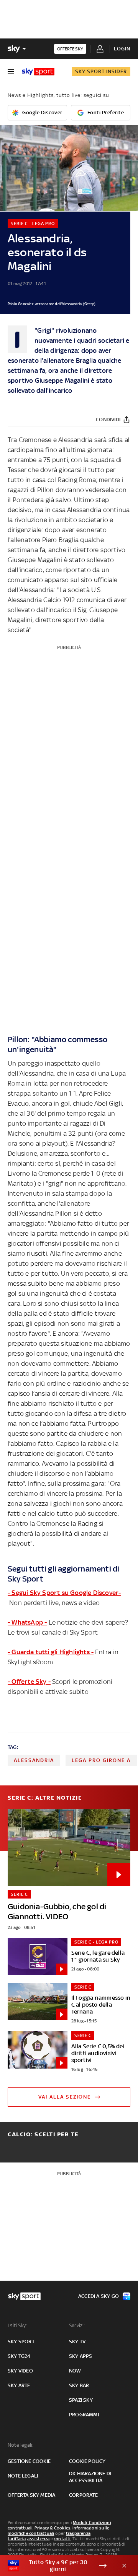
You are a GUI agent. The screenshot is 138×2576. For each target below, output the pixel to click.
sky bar (79, 2385)
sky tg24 (19, 2356)
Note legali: (21, 2445)
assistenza (38, 2539)
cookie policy (87, 2461)
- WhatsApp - (27, 1622)
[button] (57, 2566)
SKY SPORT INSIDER (101, 71)
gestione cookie (29, 2461)
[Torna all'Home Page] (38, 72)
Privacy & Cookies (53, 2528)
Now (75, 2371)
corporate (83, 2495)
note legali (23, 2476)
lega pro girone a (101, 1760)
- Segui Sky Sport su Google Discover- (64, 1593)
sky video (20, 2371)
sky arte (19, 2385)
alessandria (34, 1760)
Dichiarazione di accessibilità (90, 2477)
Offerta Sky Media (31, 2495)
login (122, 49)
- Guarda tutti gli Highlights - (51, 1652)
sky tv (77, 2342)
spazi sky (81, 2400)
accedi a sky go (99, 2296)
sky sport (21, 2342)
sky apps (81, 2356)
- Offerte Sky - (29, 1682)
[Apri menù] (11, 72)
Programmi (84, 2415)
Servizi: (77, 2325)
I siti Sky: (17, 2325)
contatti (62, 2539)
